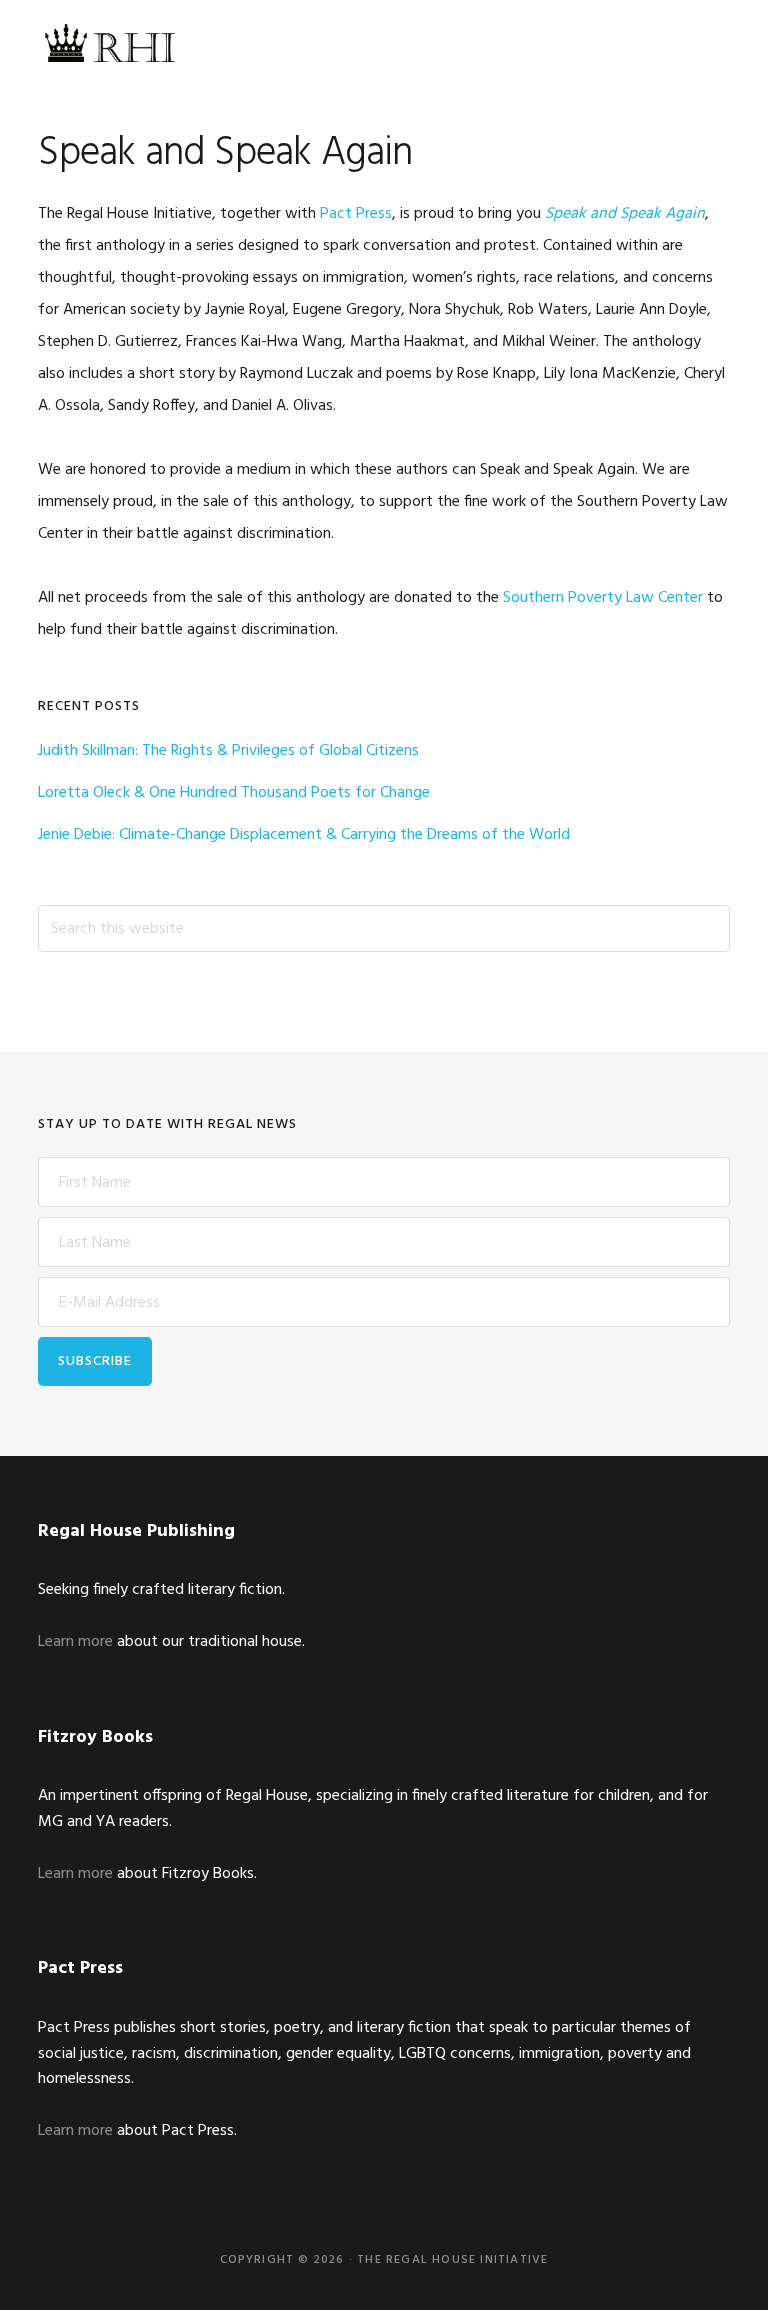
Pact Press (356, 214)
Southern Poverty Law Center (603, 598)
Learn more (75, 1642)
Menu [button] (704, 44)
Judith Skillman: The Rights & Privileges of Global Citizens (228, 751)
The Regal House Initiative (108, 45)
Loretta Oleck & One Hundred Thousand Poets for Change (234, 793)
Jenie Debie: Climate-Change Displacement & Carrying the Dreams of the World (304, 835)
